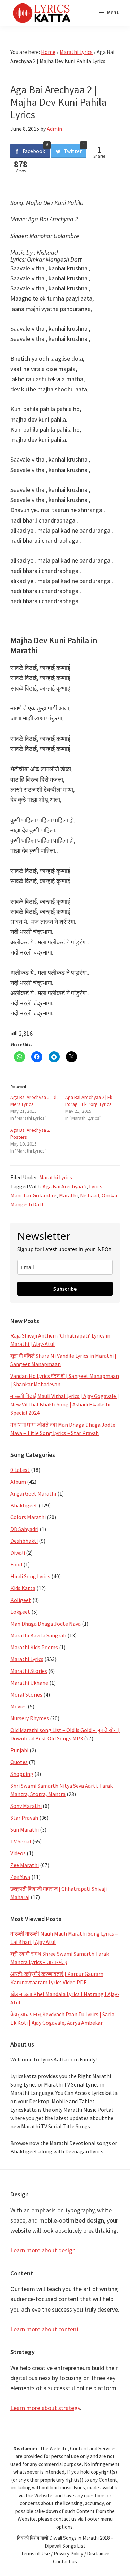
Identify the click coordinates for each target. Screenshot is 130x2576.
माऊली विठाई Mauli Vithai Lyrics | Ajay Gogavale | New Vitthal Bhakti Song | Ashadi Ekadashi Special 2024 (65, 1404)
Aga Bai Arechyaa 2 (65, 1186)
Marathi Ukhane (29, 1683)
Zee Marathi (25, 1865)
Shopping (22, 1774)
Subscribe (65, 1289)
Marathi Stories (29, 1671)
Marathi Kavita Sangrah (38, 1635)
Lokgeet (20, 1612)
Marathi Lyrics (56, 1177)
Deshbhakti (24, 1541)
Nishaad (90, 1195)
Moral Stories (26, 1694)
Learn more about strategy (45, 2408)
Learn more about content (45, 2329)
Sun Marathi (25, 1829)
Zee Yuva (20, 1877)
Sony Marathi (26, 1806)
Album (18, 1482)
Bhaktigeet (24, 1505)
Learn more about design (43, 2250)
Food (16, 1564)
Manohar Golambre (33, 1195)
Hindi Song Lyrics (30, 1576)
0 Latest (20, 1470)
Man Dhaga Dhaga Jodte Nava (46, 1624)
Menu (113, 12)
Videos (18, 1853)
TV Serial (21, 1841)
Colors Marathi (28, 1517)
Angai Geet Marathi (33, 1493)
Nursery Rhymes (30, 1718)
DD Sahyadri (24, 1529)
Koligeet (21, 1600)
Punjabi (19, 1750)
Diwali (18, 1553)
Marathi (68, 1195)
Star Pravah (24, 1818)
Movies (19, 1706)
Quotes (19, 1762)
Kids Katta (23, 1588)
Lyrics (96, 1186)
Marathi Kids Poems (34, 1647)
